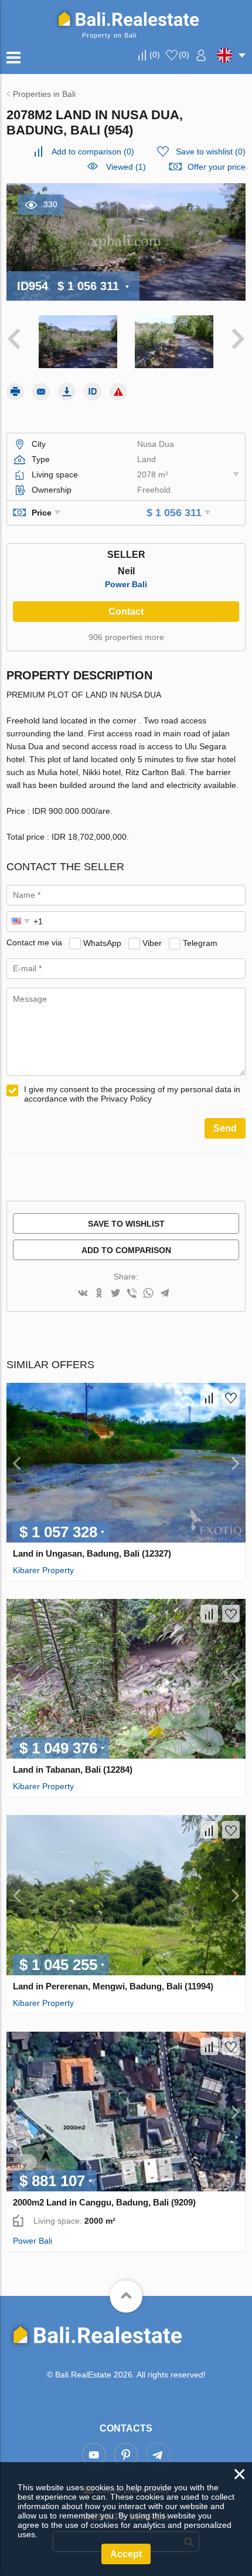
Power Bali (126, 584)
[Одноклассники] (99, 1294)
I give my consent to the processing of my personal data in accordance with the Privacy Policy (132, 1094)
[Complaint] (118, 392)
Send (225, 1128)
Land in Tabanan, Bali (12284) (73, 1769)
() (155, 55)
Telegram (200, 942)
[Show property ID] (93, 392)
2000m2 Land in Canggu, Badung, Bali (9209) (104, 2202)
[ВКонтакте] (83, 1294)
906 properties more (126, 637)
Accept (126, 2554)
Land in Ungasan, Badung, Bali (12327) (92, 1553)
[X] (115, 1294)
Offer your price (217, 167)
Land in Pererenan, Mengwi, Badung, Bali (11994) (113, 1986)
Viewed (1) (126, 167)
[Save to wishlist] (231, 1398)
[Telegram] (165, 1294)
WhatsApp (102, 942)
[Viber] (132, 1294)
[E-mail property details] (41, 392)
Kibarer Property (43, 1570)
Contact (126, 612)
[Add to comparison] (209, 1398)
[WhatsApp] (148, 1294)
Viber (152, 942)
